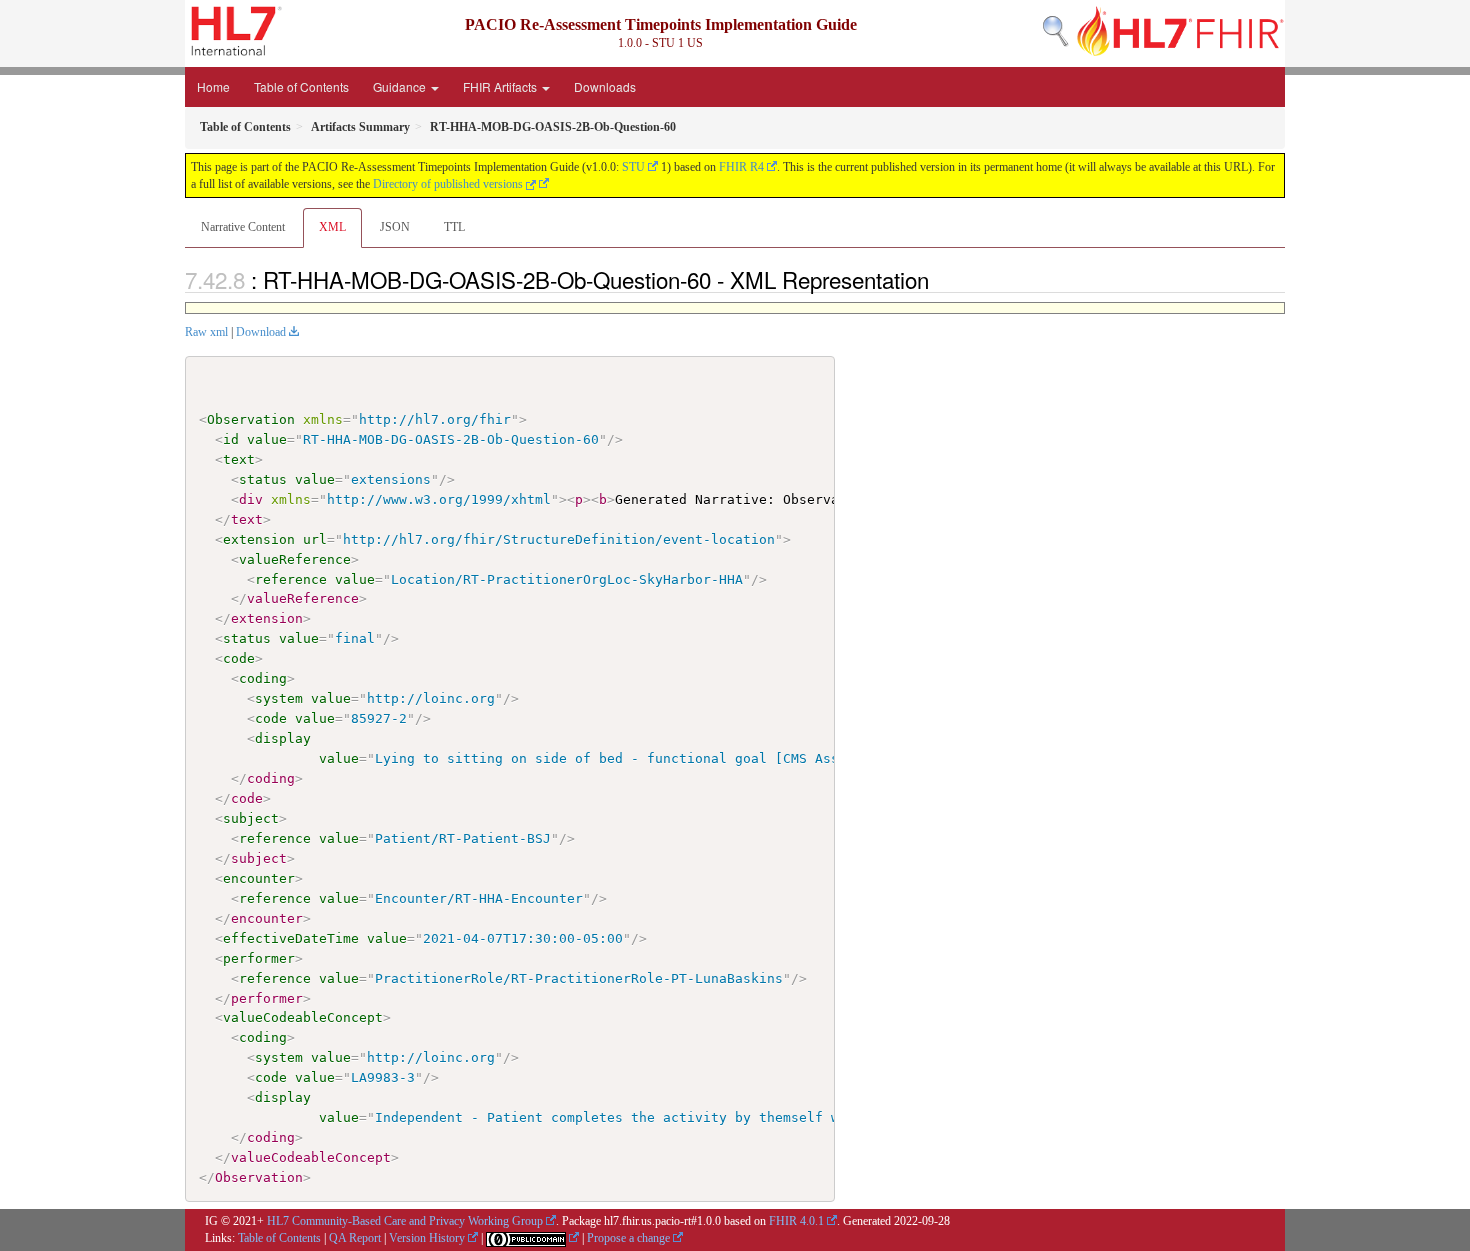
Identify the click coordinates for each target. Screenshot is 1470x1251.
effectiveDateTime (291, 938)
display (283, 738)
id (231, 439)
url (315, 539)
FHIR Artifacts (501, 86)
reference (291, 579)
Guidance (401, 86)
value (267, 439)
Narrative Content (243, 227)
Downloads (605, 86)
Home (213, 86)
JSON (395, 227)
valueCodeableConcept (303, 1017)
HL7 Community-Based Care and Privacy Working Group (405, 1221)
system (279, 698)
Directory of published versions (449, 184)
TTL (454, 227)
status (263, 479)
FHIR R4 (741, 167)
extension (259, 539)
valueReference (295, 559)
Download (261, 332)
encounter (259, 878)
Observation (251, 419)
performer (259, 958)
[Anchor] (940, 279)
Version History (427, 1238)
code (239, 658)
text (239, 459)
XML (332, 227)
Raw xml (206, 332)
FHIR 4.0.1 (796, 1221)
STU (633, 167)
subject (251, 818)
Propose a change (628, 1238)
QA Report (355, 1238)
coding (263, 678)
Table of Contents (301, 86)
